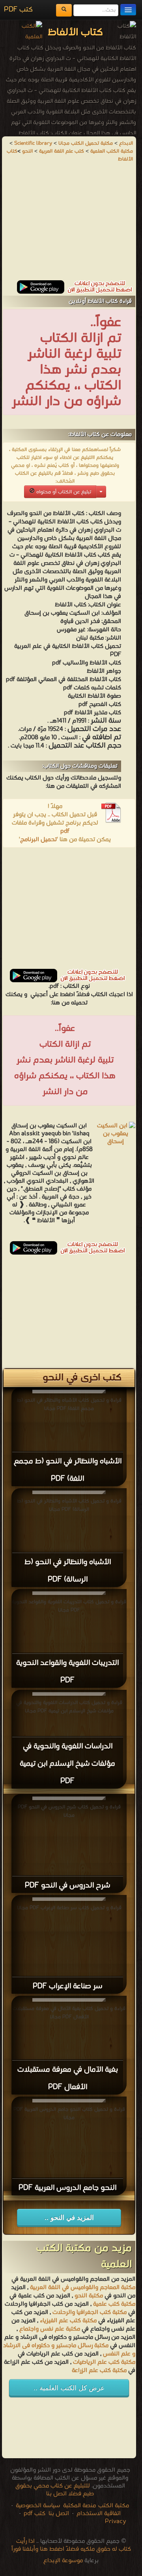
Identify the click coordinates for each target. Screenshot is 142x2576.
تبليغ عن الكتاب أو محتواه (63, 492)
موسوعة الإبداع (63, 2561)
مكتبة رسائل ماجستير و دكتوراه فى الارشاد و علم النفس (69, 2350)
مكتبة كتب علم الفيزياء (68, 2321)
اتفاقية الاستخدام (98, 2514)
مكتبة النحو (88, 2296)
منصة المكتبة (79, 2506)
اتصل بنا (58, 2514)
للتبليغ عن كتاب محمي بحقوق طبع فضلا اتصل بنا (55, 2490)
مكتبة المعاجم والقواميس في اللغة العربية (83, 2287)
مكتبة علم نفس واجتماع (50, 2329)
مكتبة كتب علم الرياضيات (103, 2362)
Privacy (116, 2521)
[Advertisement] (69, 225)
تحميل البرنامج (38, 840)
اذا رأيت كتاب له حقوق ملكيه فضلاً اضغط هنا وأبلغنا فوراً (71, 2545)
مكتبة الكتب (114, 2506)
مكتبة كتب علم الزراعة (99, 2370)
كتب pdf (35, 2514)
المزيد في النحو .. (69, 2218)
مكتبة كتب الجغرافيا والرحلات (90, 2312)
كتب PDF (18, 10)
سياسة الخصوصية (38, 2506)
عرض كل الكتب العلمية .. (69, 2388)
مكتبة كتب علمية (114, 2304)
